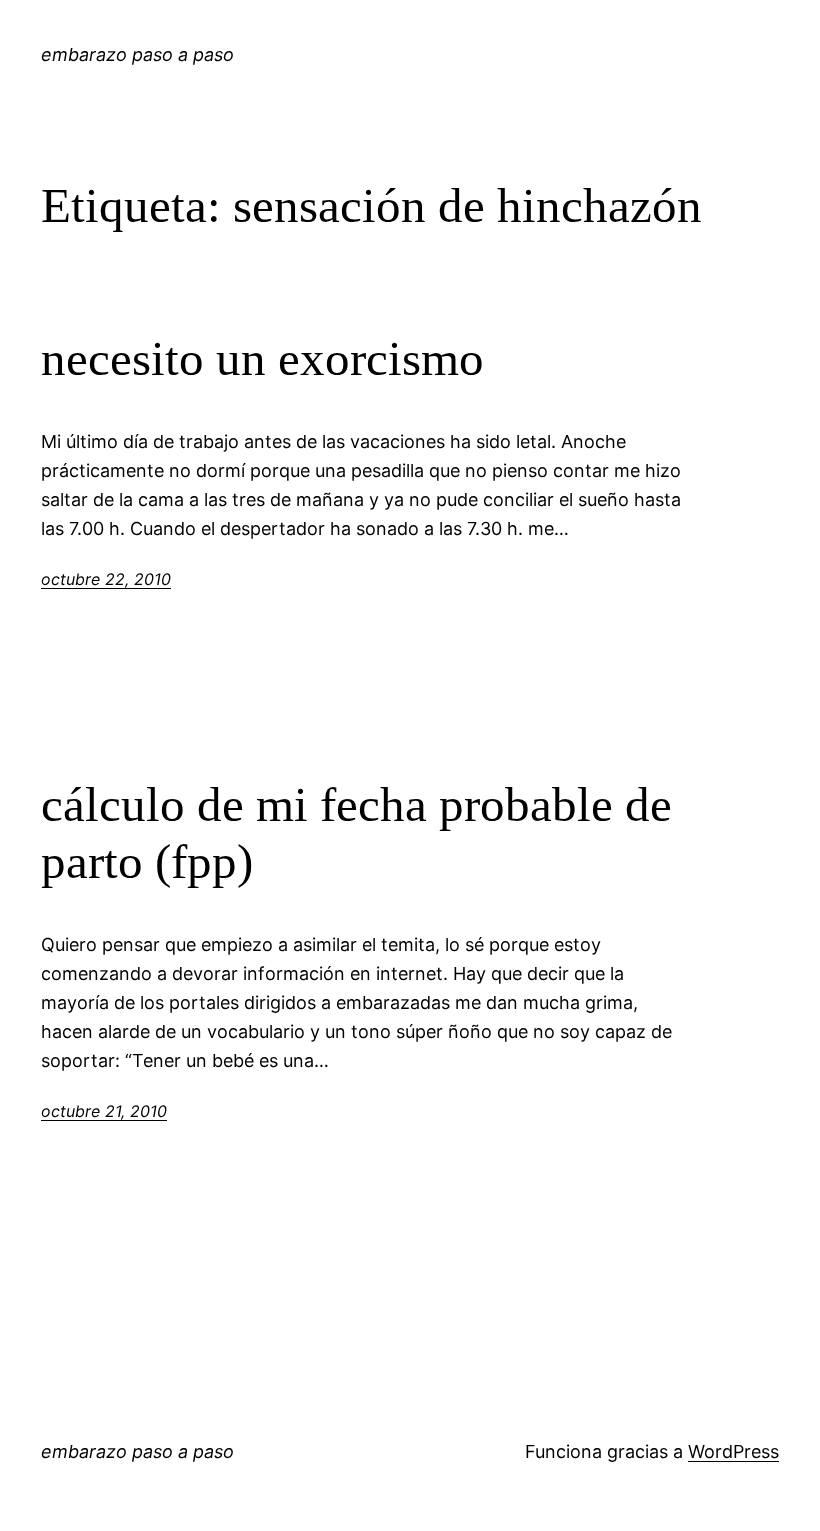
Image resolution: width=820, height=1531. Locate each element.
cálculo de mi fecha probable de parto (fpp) (356, 833)
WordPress (733, 1451)
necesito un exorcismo (262, 358)
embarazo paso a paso (137, 54)
